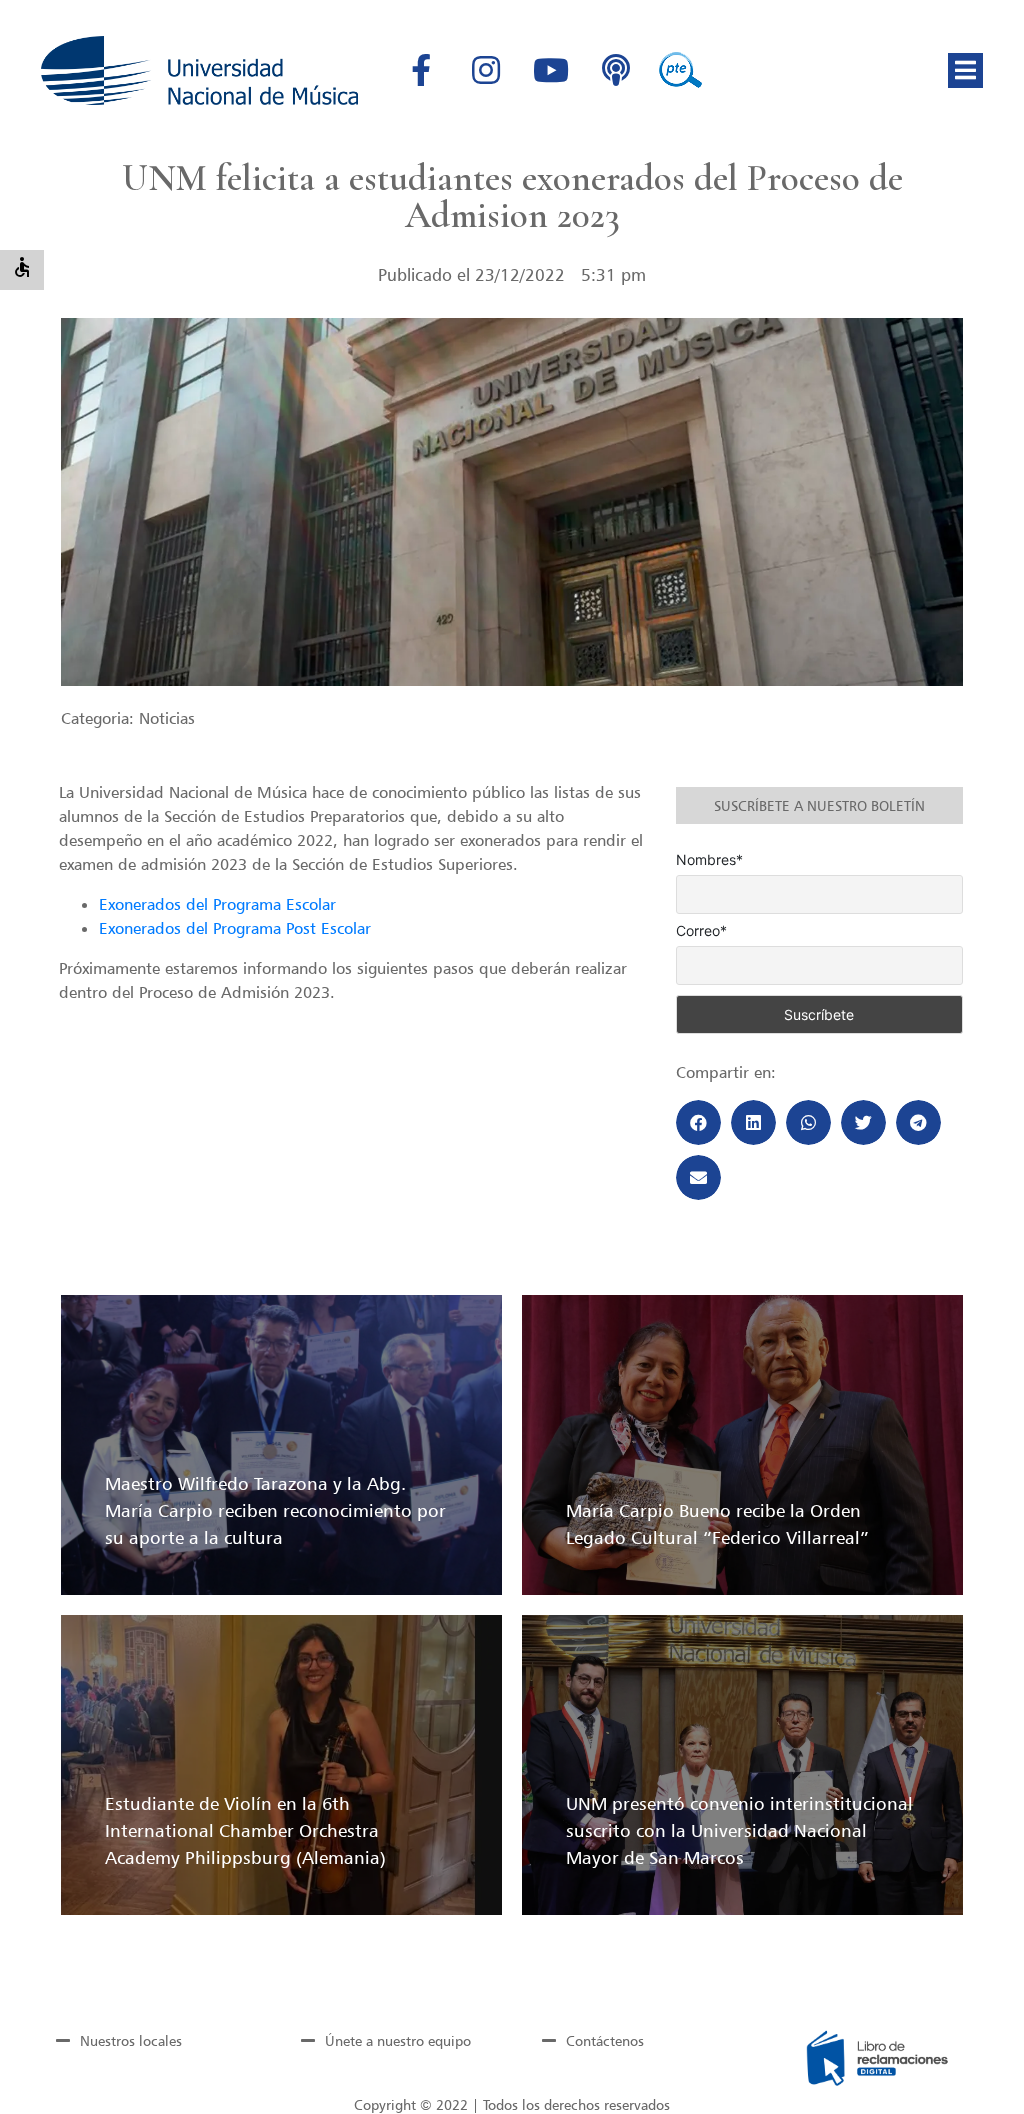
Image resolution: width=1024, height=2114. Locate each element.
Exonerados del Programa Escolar (217, 904)
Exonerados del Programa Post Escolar (235, 928)
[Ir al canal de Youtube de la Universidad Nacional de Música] (551, 70)
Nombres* (709, 860)
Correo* (701, 931)
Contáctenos (605, 2040)
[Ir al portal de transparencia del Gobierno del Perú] (681, 70)
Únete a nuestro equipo (398, 2040)
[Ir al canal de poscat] (616, 70)
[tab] (146, 2041)
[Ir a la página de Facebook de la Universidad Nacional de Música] (421, 70)
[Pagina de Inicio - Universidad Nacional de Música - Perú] (199, 70)
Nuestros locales (131, 2040)
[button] (965, 70)
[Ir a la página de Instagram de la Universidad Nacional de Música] (486, 70)
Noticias (167, 718)
